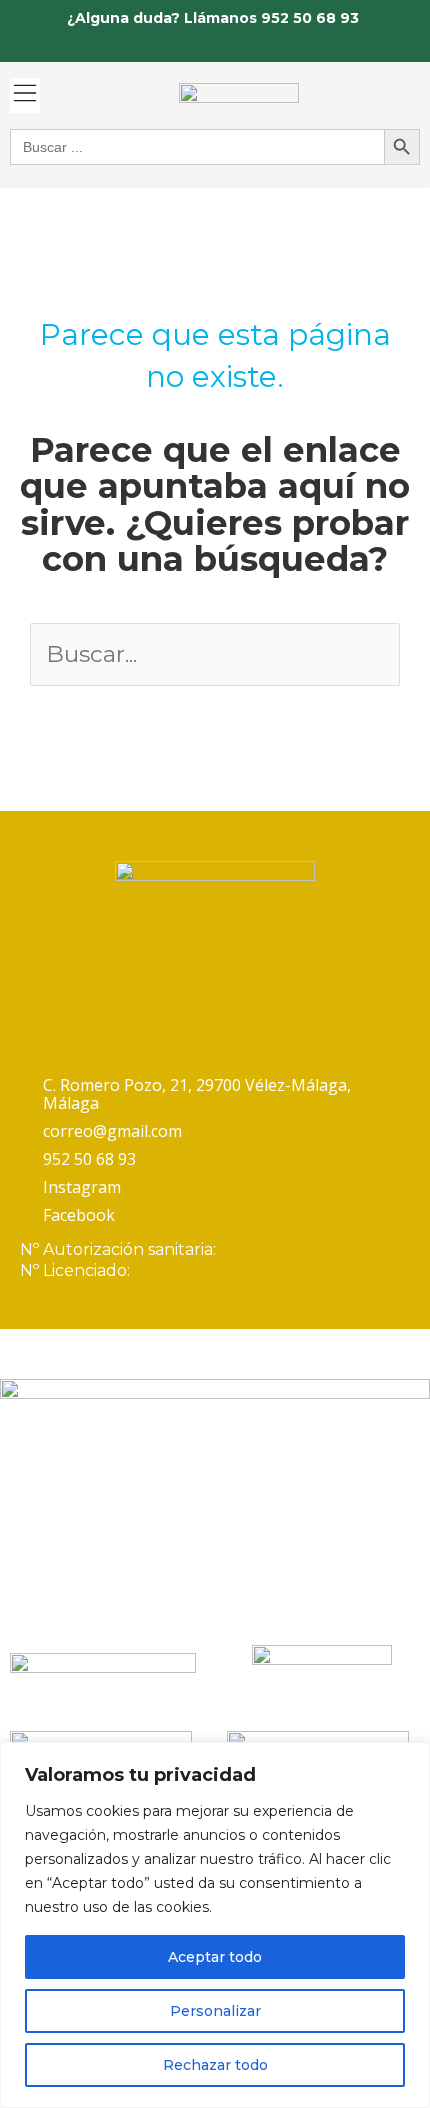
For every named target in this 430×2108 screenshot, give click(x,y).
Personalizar (215, 2011)
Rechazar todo (215, 2065)
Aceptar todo (215, 1957)
